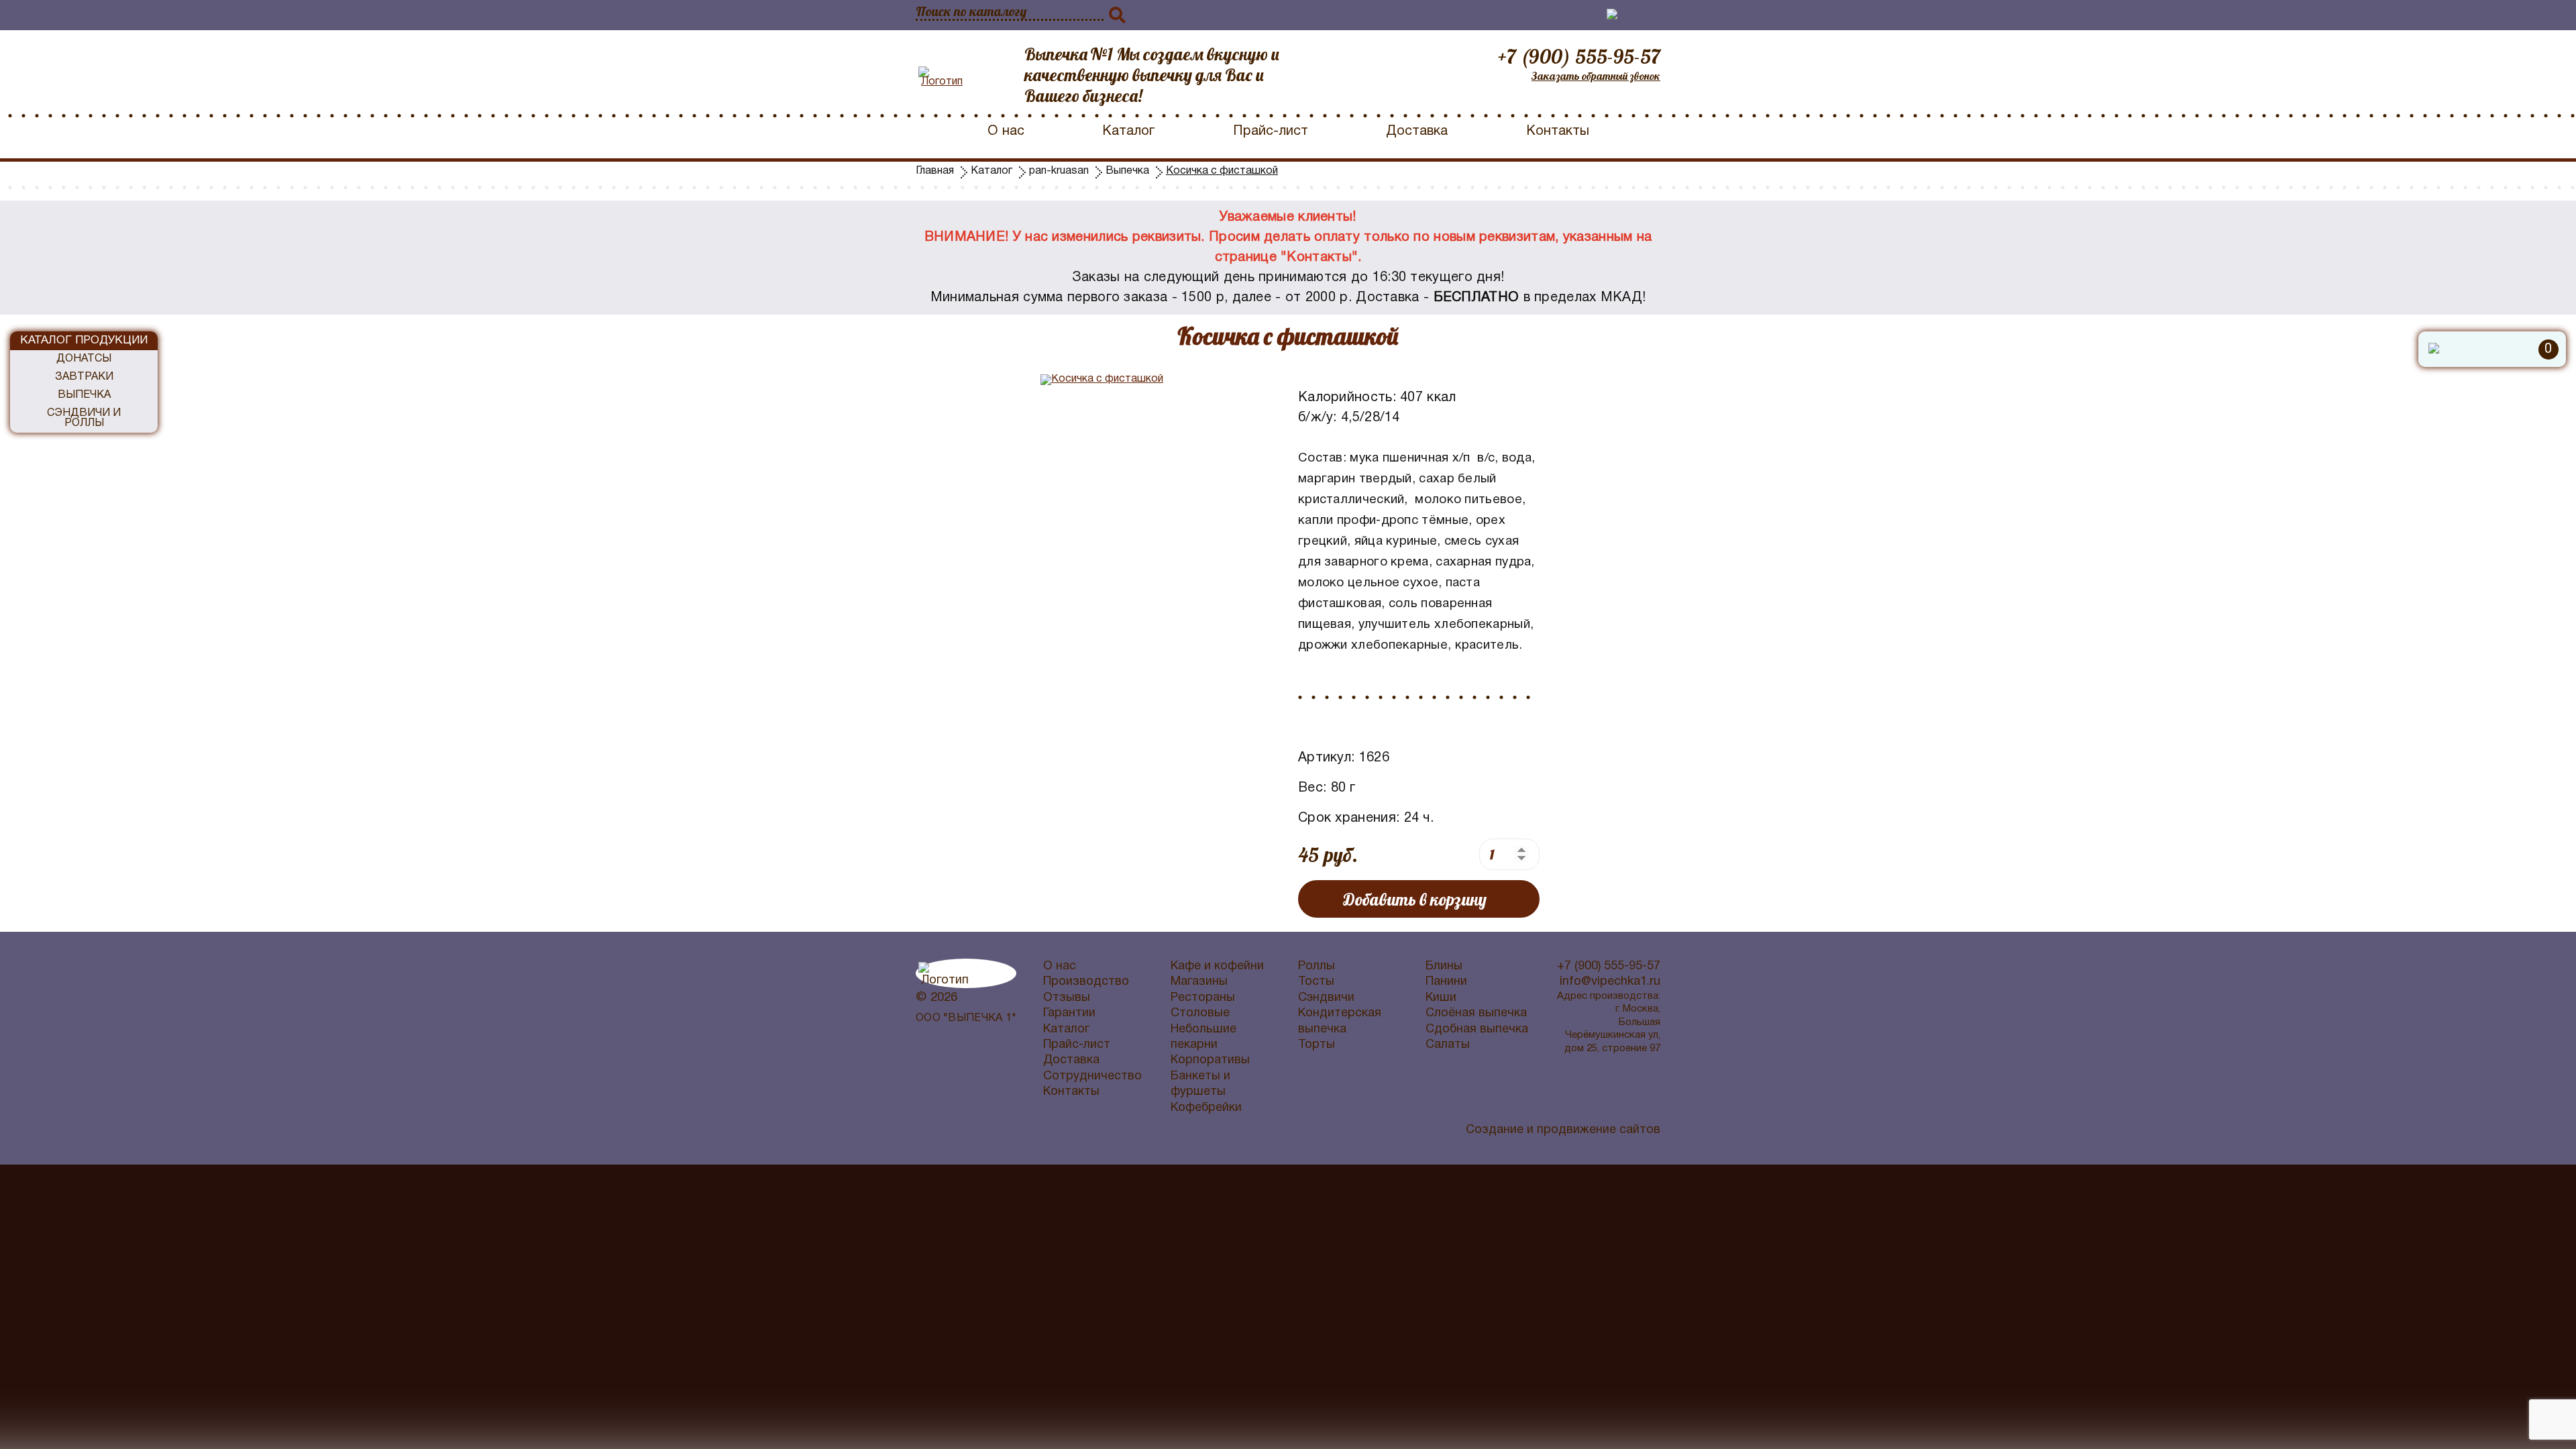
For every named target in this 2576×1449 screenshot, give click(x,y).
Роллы (1317, 966)
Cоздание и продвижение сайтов (1563, 1130)
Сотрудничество (1092, 1076)
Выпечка (84, 395)
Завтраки (84, 377)
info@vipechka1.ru (1610, 982)
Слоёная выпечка (1476, 1013)
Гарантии (1069, 1013)
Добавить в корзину (1415, 899)
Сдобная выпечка (1477, 1029)
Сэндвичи (1326, 998)
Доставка (1417, 131)
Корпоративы (1210, 1060)
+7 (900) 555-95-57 (1579, 56)
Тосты (1316, 982)
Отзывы (1067, 998)
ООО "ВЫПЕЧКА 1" (966, 1018)
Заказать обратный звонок (1596, 76)
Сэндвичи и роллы (84, 418)
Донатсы (84, 359)
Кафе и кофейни (1217, 966)
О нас (1006, 131)
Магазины (1199, 982)
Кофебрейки (1206, 1108)
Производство (1086, 982)
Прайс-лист (1271, 131)
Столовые (1200, 1013)
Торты (1317, 1045)
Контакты (1558, 131)
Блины (1444, 966)
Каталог (1128, 131)
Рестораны (1203, 998)
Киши (1441, 998)
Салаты (1448, 1045)
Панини (1446, 982)
